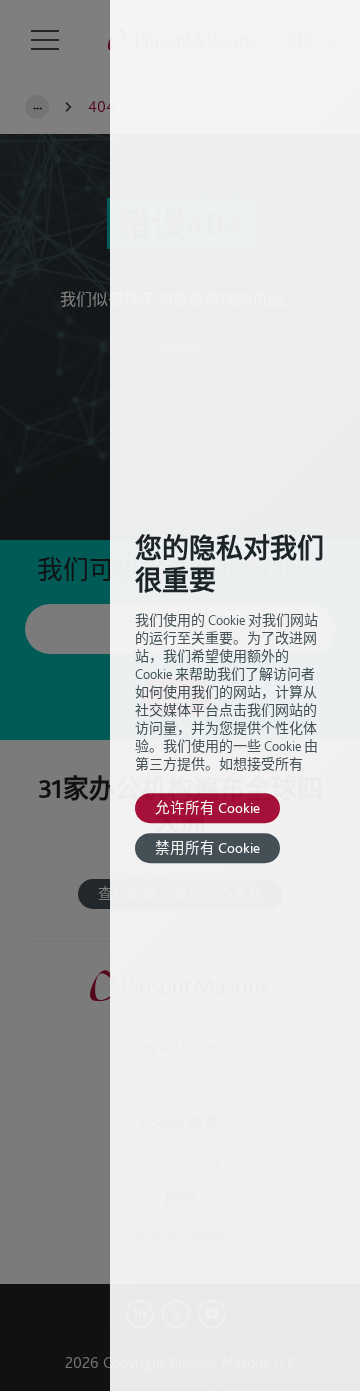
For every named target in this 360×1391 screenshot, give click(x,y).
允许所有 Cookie (207, 807)
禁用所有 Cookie (207, 847)
